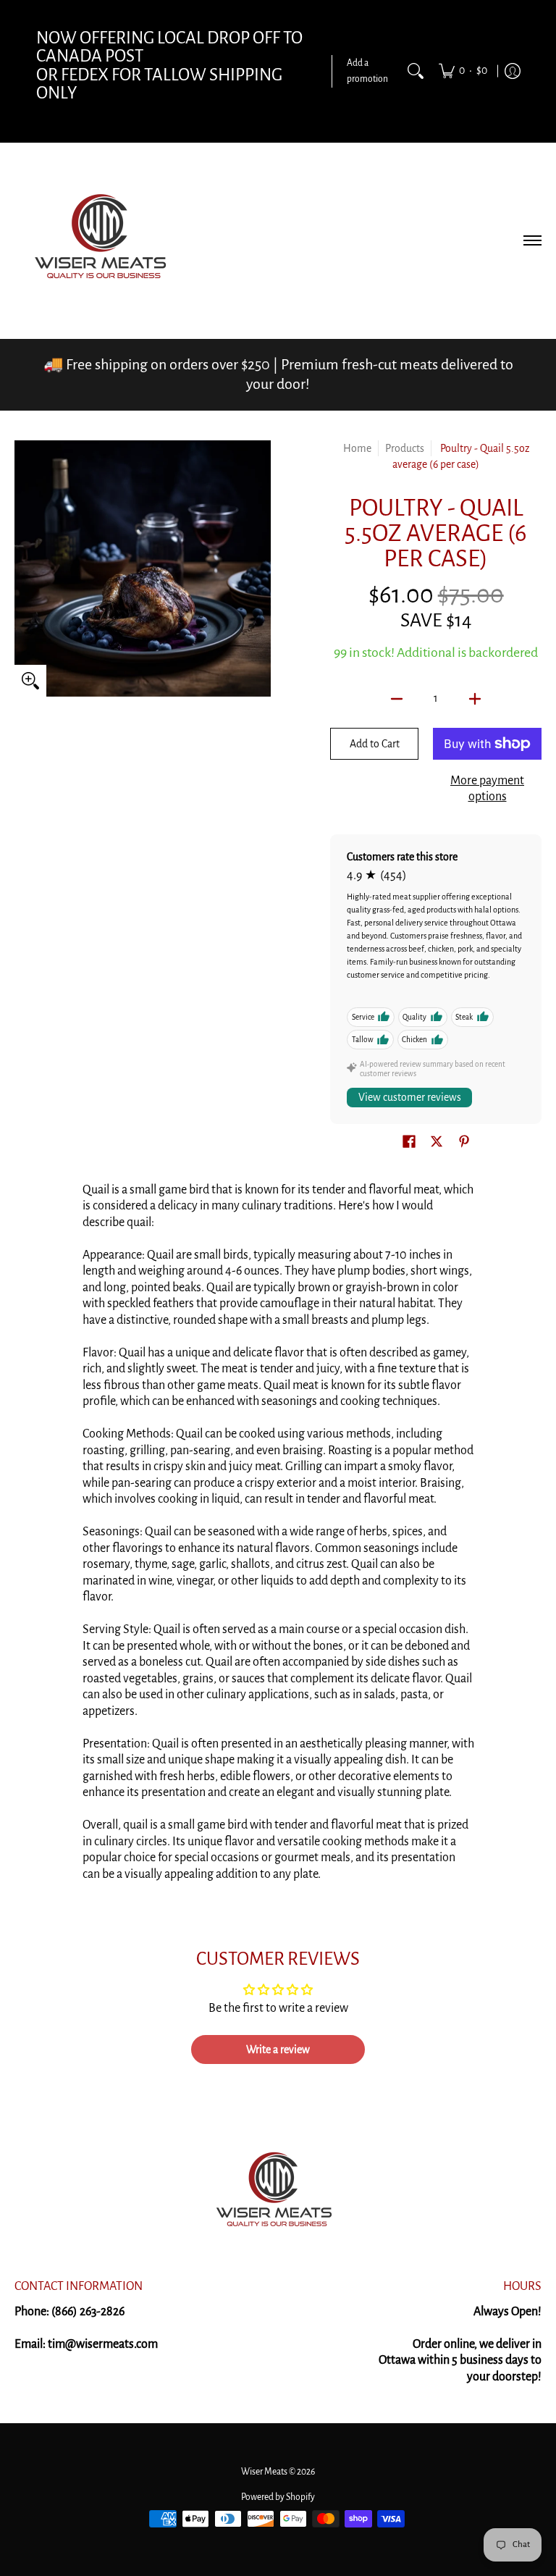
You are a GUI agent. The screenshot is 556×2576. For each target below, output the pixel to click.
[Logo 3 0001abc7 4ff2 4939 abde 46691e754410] (278, 2193)
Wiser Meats (264, 2472)
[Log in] (513, 71)
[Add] (475, 699)
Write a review (278, 2050)
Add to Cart (375, 744)
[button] (409, 1143)
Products (405, 448)
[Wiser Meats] (105, 240)
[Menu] (532, 240)
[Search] (416, 71)
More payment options (487, 789)
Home (357, 448)
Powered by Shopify (278, 2497)
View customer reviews (410, 1097)
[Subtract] (397, 699)
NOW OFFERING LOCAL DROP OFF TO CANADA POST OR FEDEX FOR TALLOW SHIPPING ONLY (169, 66)
